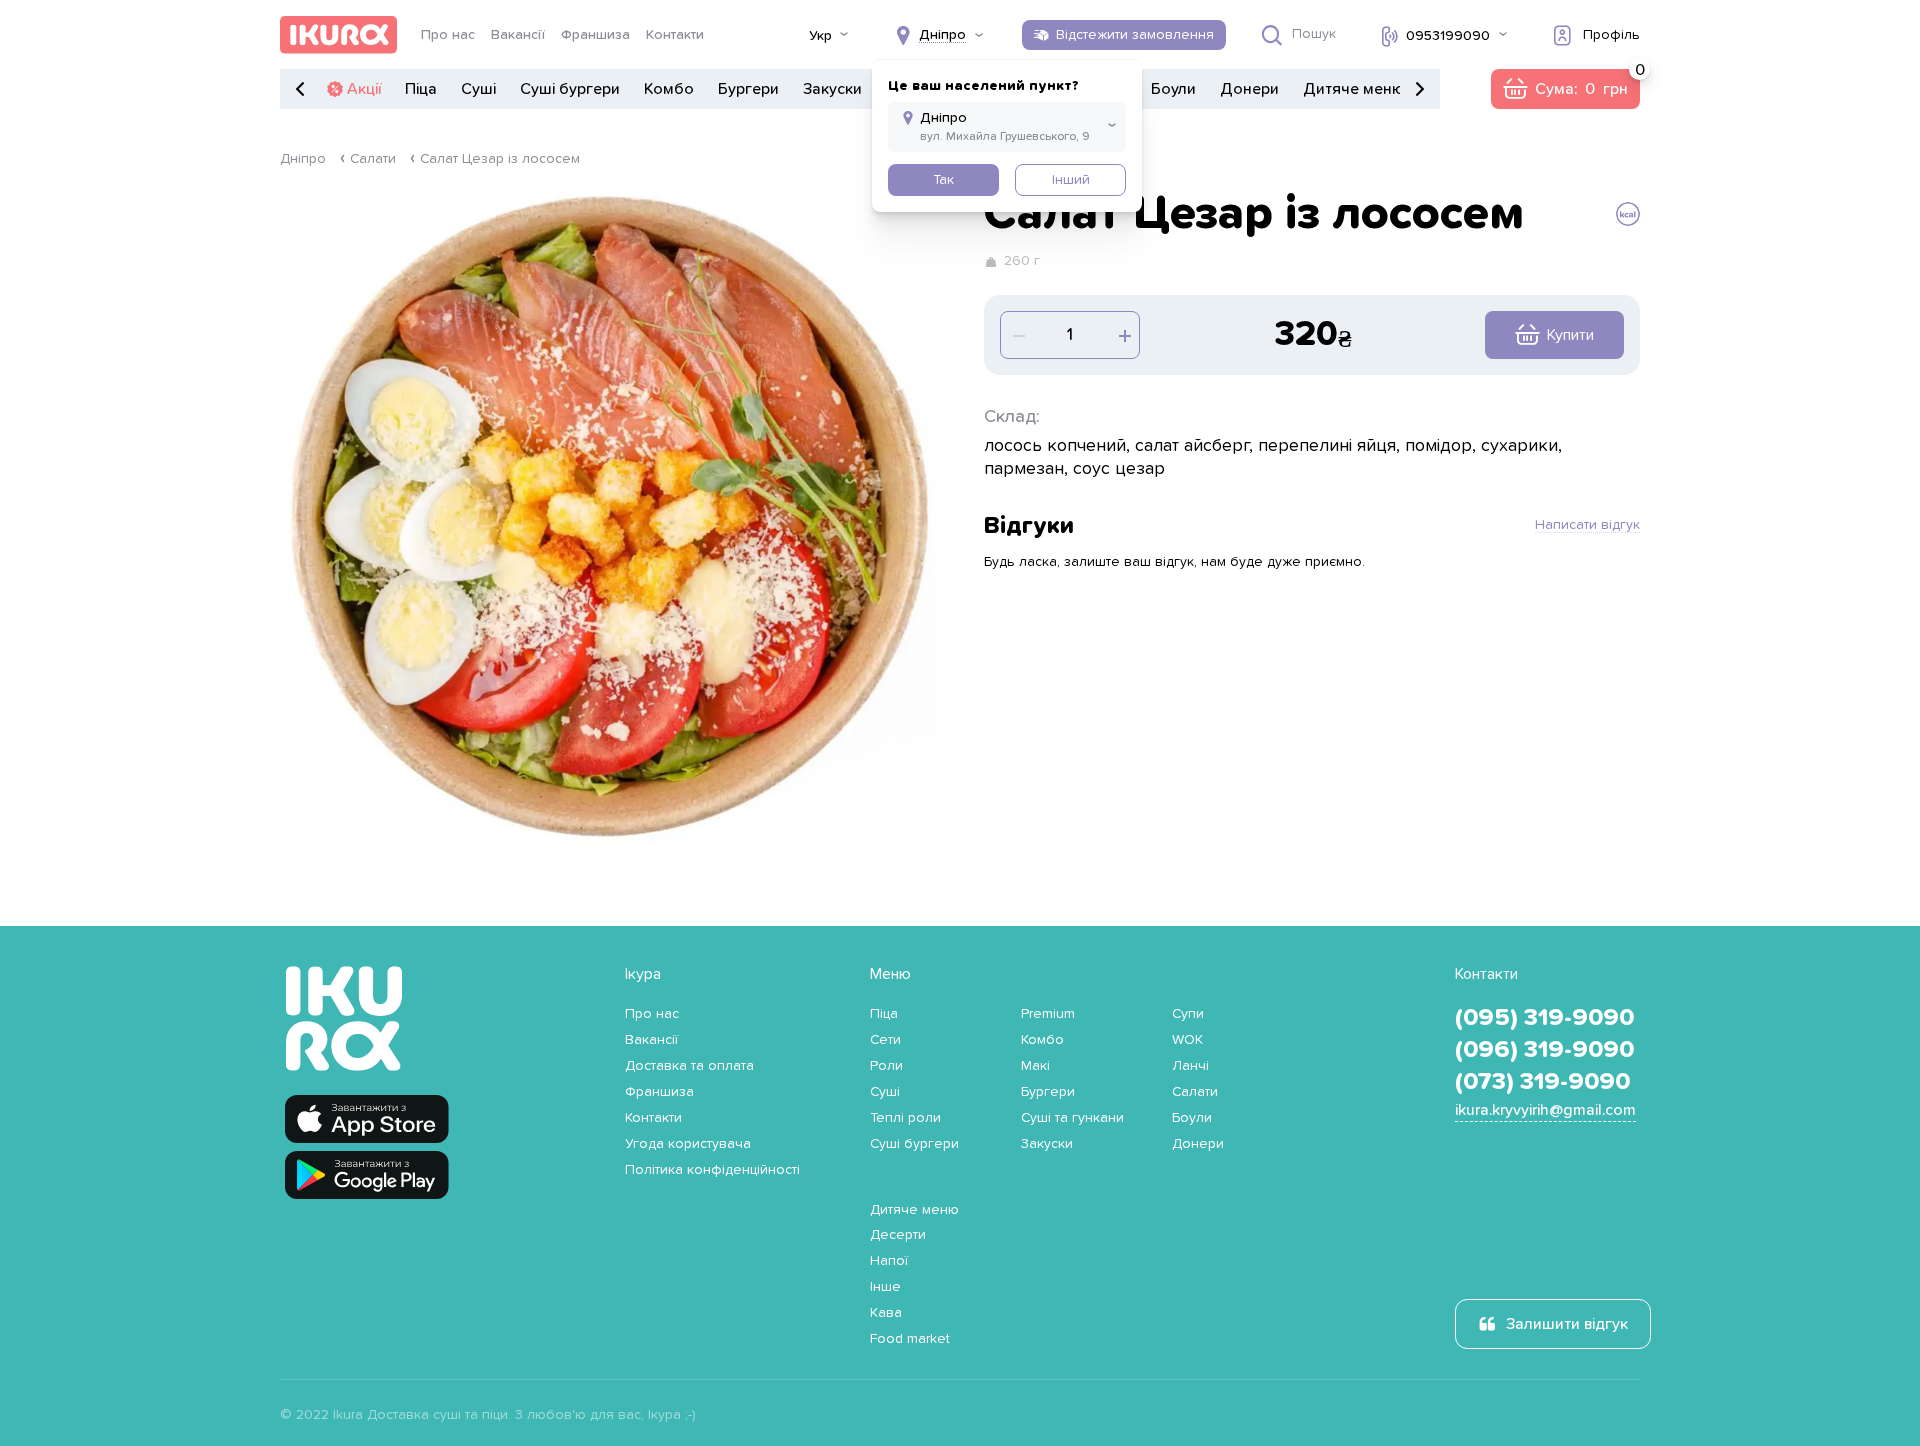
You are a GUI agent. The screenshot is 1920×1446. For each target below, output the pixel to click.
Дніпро (303, 159)
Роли (886, 1066)
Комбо (669, 89)
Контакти (675, 35)
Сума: (1565, 89)
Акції (364, 89)
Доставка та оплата (689, 1066)
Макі (1035, 1066)
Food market (910, 1339)
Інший (1071, 180)
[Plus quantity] (1017, 335)
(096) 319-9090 (1544, 1050)
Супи (1188, 1014)
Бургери (748, 89)
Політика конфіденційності (712, 1170)
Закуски (832, 89)
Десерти (898, 1235)
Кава (886, 1313)
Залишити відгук (1567, 1324)
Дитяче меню (1353, 89)
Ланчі (1190, 1066)
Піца (421, 89)
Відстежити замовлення (1135, 35)
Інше (885, 1287)
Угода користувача (688, 1144)
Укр (820, 36)
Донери (1249, 89)
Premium (1048, 1014)
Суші (478, 89)
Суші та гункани (1072, 1118)
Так (943, 180)
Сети (885, 1040)
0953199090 (1448, 36)
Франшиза (595, 35)
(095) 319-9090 (1544, 1018)
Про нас (448, 35)
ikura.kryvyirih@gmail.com (1545, 1110)
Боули (1173, 89)
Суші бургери (570, 89)
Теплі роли (905, 1118)
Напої (889, 1261)
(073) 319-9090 (1542, 1082)
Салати (373, 159)
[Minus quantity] (1123, 335)
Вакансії (518, 35)
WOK (1187, 1040)
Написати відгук (1587, 525)
